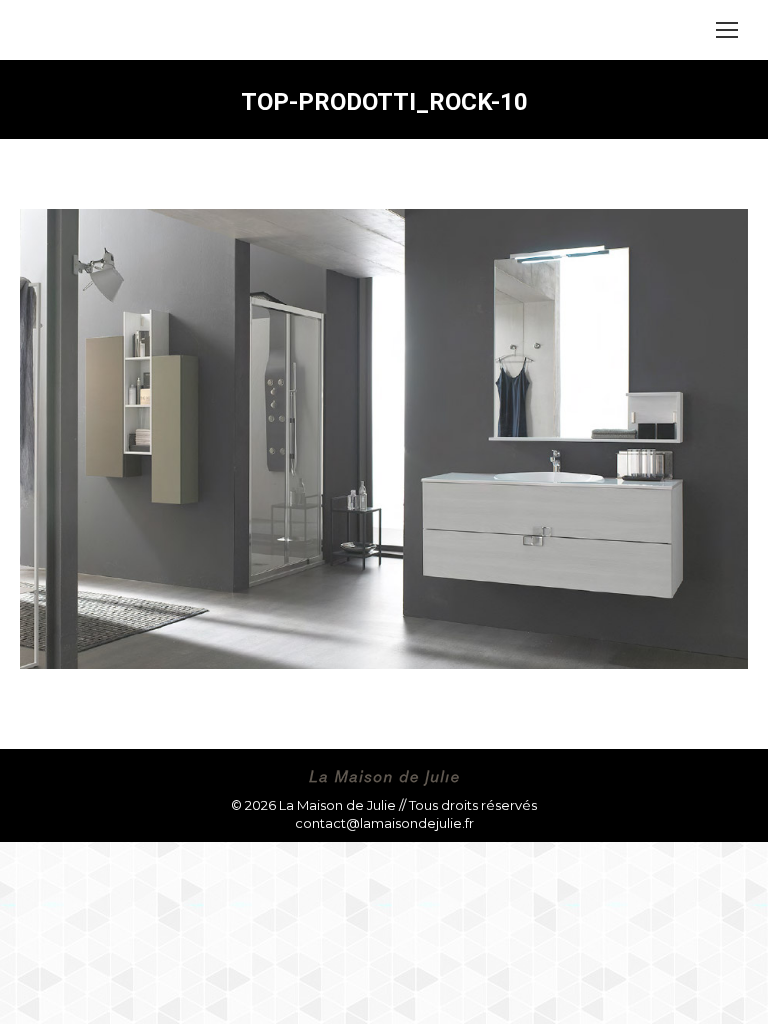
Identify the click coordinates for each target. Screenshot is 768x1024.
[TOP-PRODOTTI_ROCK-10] (384, 439)
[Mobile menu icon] (727, 30)
